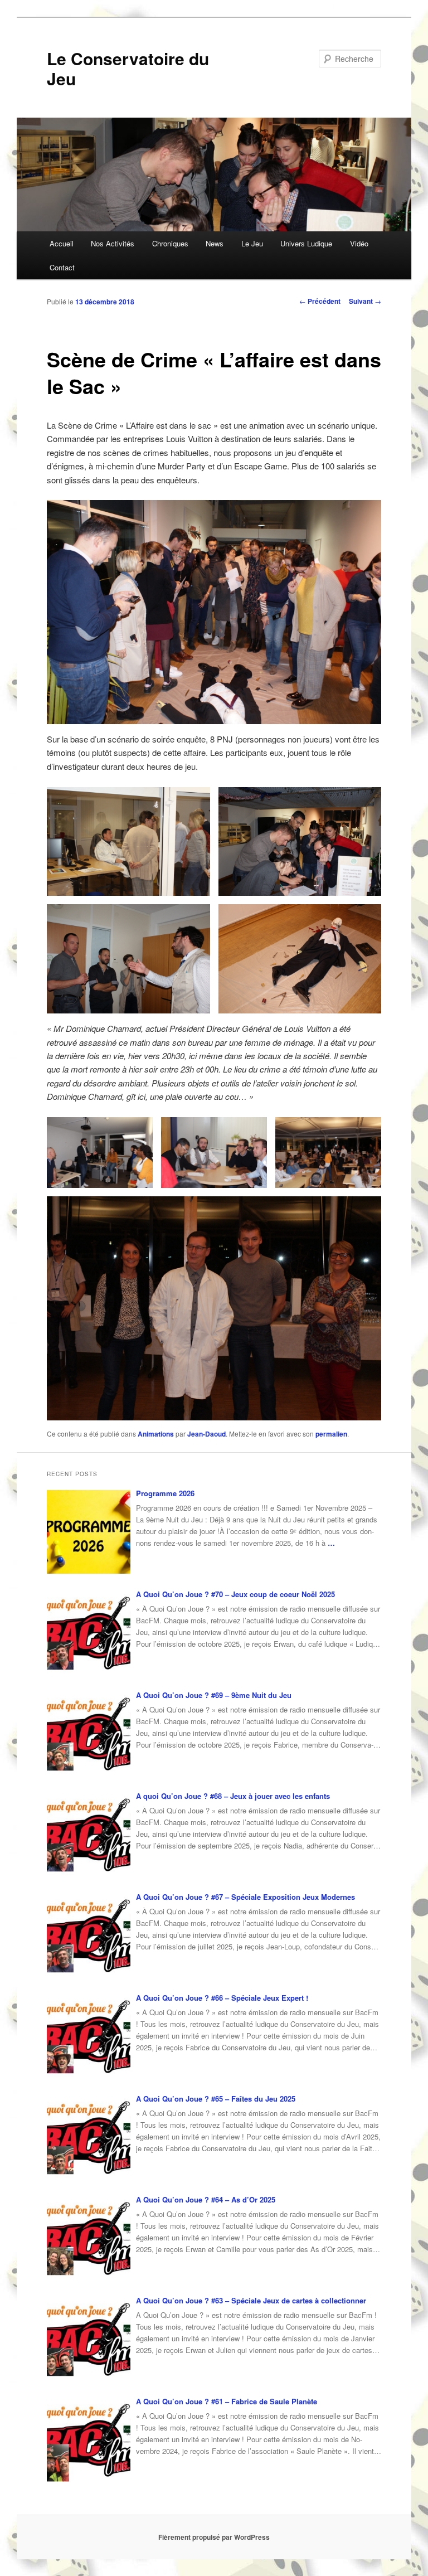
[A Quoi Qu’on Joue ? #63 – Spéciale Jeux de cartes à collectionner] (89, 2339)
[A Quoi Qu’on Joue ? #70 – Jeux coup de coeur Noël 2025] (89, 1633)
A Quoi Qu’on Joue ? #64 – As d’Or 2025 (206, 2199)
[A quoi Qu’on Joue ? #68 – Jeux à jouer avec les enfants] (89, 1835)
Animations (156, 1434)
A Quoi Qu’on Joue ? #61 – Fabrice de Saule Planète (227, 2401)
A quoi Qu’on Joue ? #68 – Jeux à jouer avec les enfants (233, 1796)
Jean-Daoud (206, 1434)
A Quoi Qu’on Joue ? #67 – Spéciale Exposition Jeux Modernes (245, 1897)
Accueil (62, 243)
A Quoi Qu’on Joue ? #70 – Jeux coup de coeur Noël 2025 (235, 1594)
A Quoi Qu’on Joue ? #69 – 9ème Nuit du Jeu (214, 1695)
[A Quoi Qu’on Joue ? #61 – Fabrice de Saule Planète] (89, 2440)
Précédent (320, 301)
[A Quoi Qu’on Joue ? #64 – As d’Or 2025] (89, 2238)
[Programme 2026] (89, 1532)
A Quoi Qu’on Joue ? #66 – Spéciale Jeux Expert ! (222, 1998)
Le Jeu (252, 243)
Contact (62, 267)
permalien (331, 1434)
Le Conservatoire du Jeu (128, 68)
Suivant (365, 301)
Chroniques (170, 243)
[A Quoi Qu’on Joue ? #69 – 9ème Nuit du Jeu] (89, 1734)
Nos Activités (113, 243)
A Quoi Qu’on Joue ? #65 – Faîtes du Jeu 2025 (216, 2099)
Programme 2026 (165, 1493)
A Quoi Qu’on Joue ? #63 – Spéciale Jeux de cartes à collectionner (251, 2300)
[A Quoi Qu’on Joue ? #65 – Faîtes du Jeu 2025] (89, 2137)
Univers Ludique (306, 243)
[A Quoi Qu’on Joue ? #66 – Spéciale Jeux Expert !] (89, 2036)
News (215, 243)
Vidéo (359, 243)
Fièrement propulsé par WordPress (214, 2537)
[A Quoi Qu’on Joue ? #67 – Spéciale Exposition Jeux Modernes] (89, 1935)
